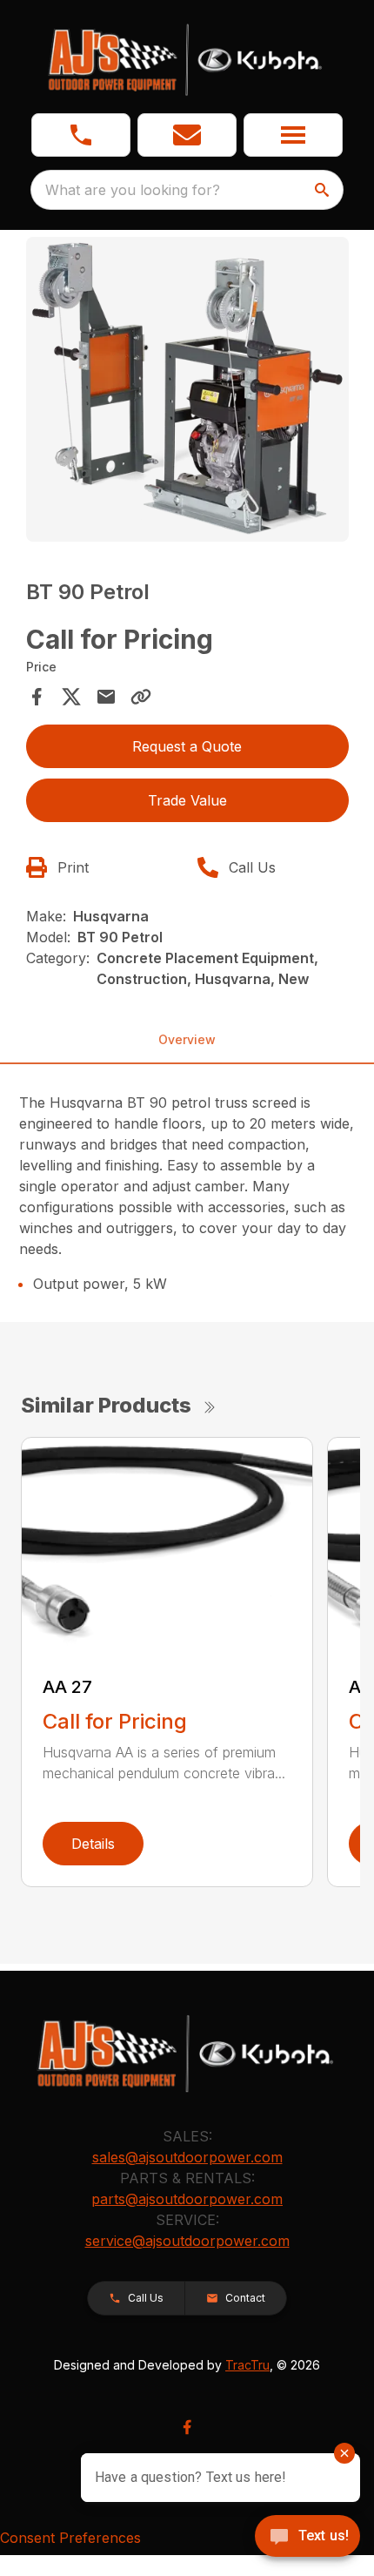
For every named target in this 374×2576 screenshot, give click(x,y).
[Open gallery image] (187, 389)
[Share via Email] (106, 697)
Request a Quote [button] (187, 746)
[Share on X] (71, 697)
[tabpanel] (187, 392)
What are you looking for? (133, 190)
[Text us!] (307, 2538)
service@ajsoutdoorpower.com (187, 2241)
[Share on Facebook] (37, 697)
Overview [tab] (187, 1039)
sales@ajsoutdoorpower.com (187, 2157)
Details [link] (93, 1844)
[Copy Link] (141, 697)
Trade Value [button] (187, 800)
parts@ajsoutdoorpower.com (187, 2199)
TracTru (247, 2365)
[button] (81, 135)
